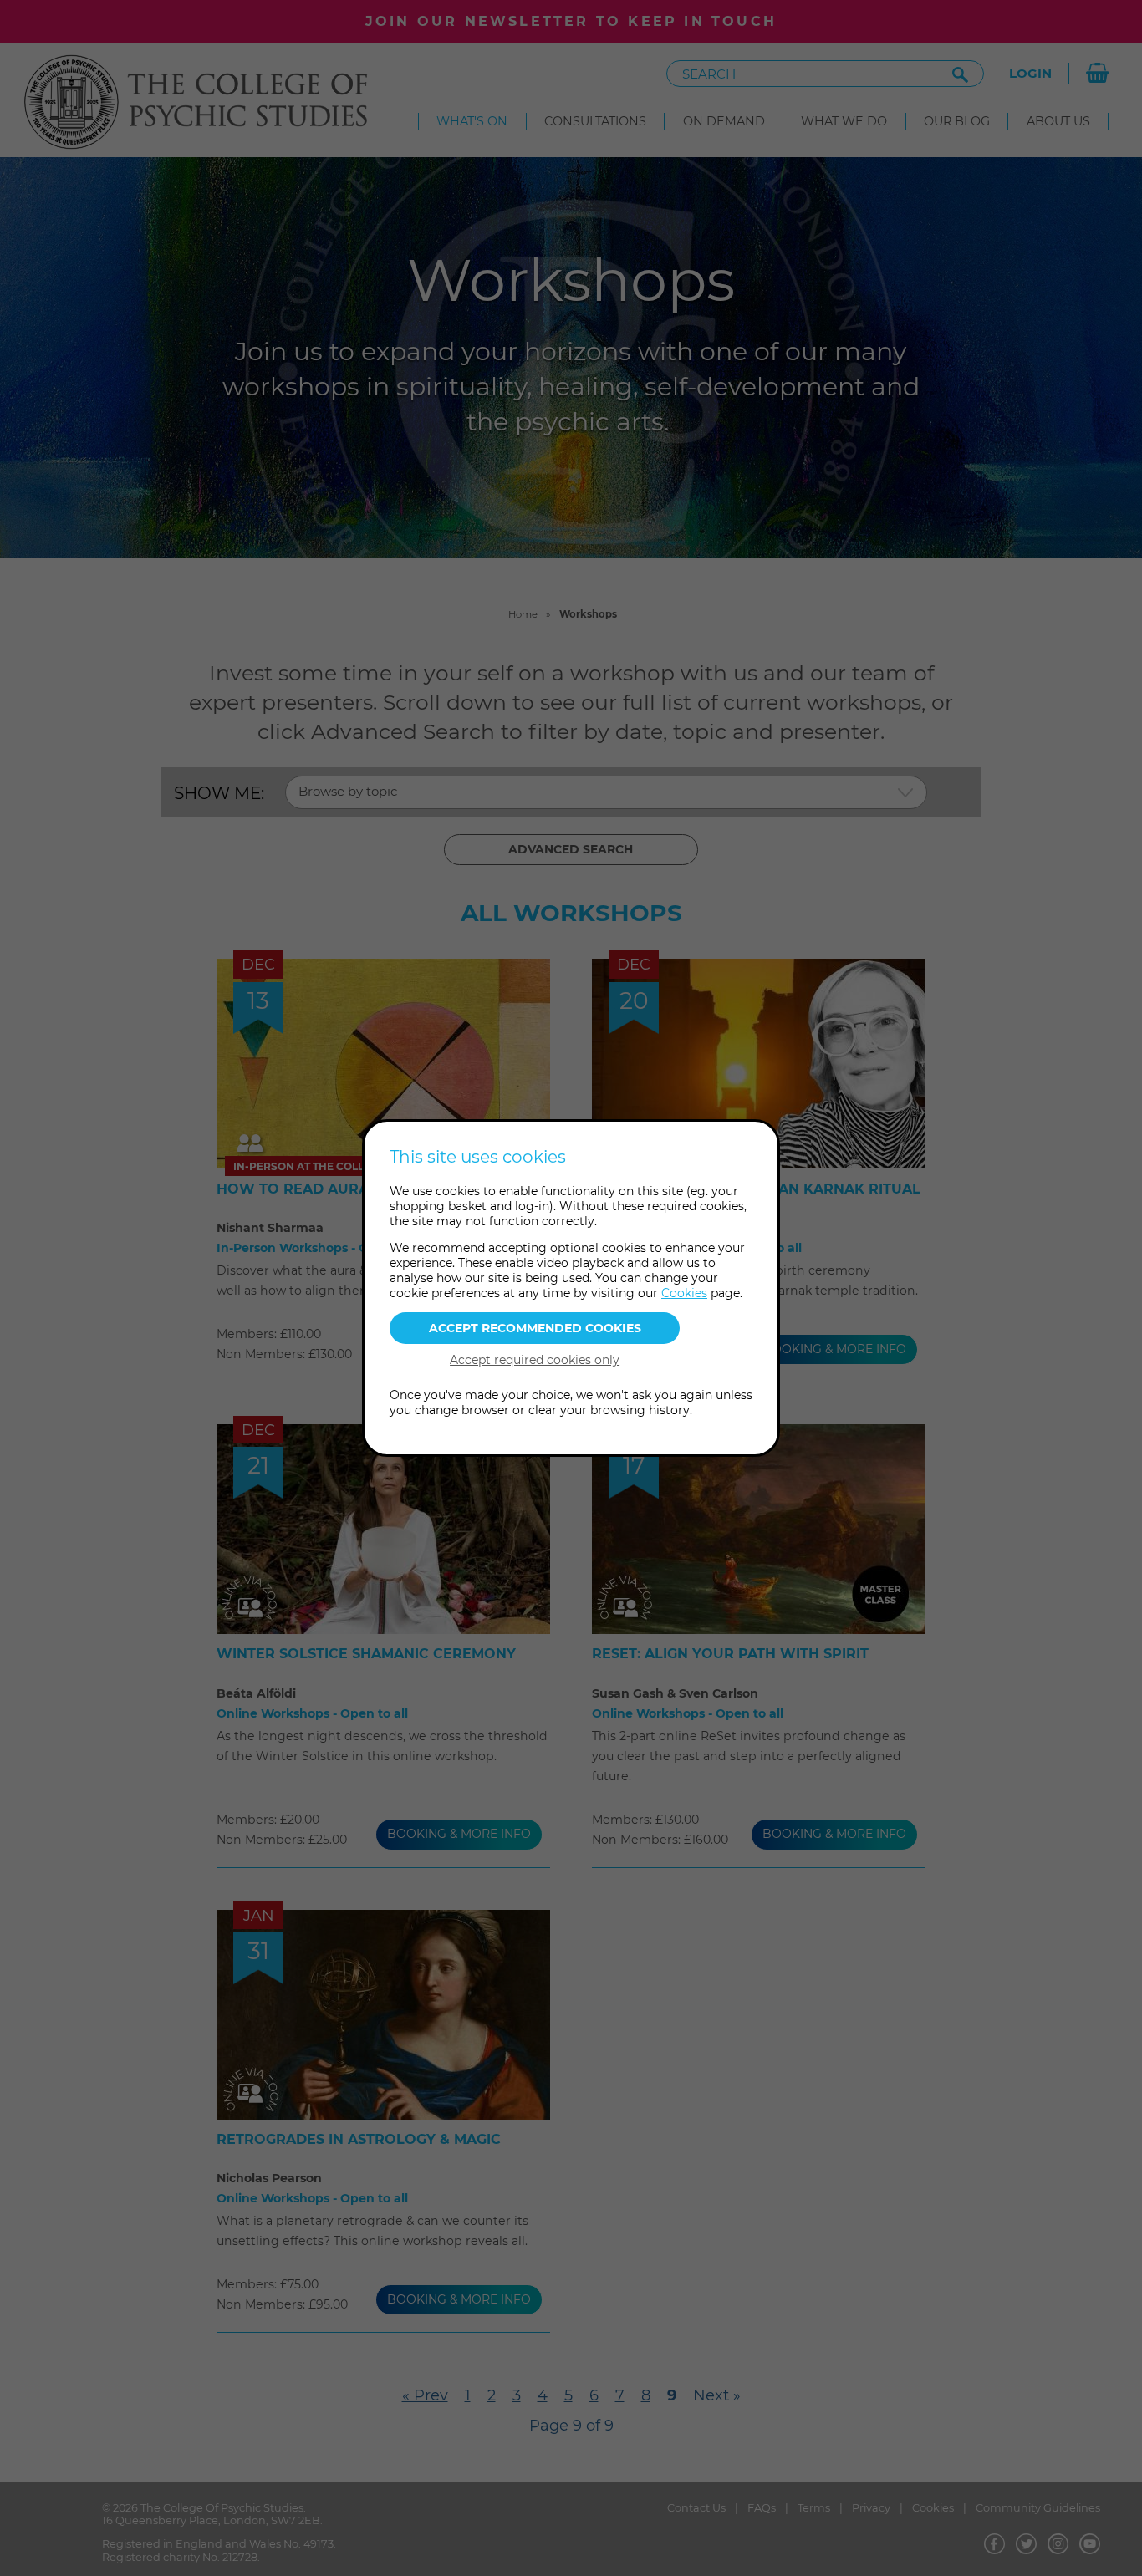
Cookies (684, 1293)
